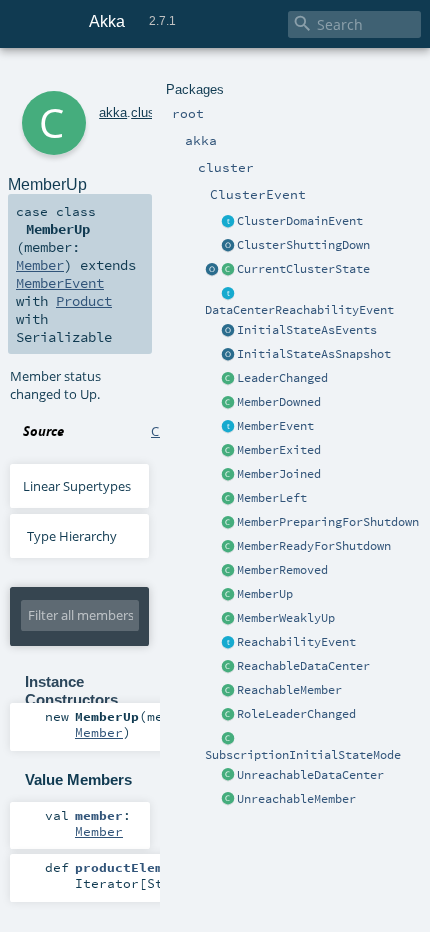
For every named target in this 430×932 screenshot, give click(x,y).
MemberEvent (275, 426)
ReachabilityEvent (296, 642)
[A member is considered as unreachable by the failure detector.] (228, 800)
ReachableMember (289, 690)
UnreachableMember (296, 799)
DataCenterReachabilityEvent (299, 310)
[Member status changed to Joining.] (228, 475)
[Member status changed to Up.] (228, 595)
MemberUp (265, 594)
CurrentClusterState (303, 269)
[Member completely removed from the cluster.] (228, 571)
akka (113, 112)
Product (84, 301)
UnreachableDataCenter (310, 775)
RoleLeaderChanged (296, 714)
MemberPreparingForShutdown (328, 522)
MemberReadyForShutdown (314, 546)
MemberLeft (272, 498)
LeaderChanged (282, 378)
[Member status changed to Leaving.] (228, 499)
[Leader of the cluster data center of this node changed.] (228, 379)
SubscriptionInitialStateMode (303, 755)
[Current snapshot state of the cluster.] (228, 270)
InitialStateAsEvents (307, 330)
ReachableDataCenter (303, 666)
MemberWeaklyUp (286, 618)
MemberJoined (279, 474)
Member (40, 265)
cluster (150, 112)
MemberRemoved (282, 570)
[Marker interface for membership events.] (228, 427)
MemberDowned (279, 402)
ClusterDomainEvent (300, 221)
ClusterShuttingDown (303, 245)
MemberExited (279, 450)
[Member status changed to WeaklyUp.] (228, 619)
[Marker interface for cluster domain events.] (228, 222)
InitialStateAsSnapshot (314, 354)
